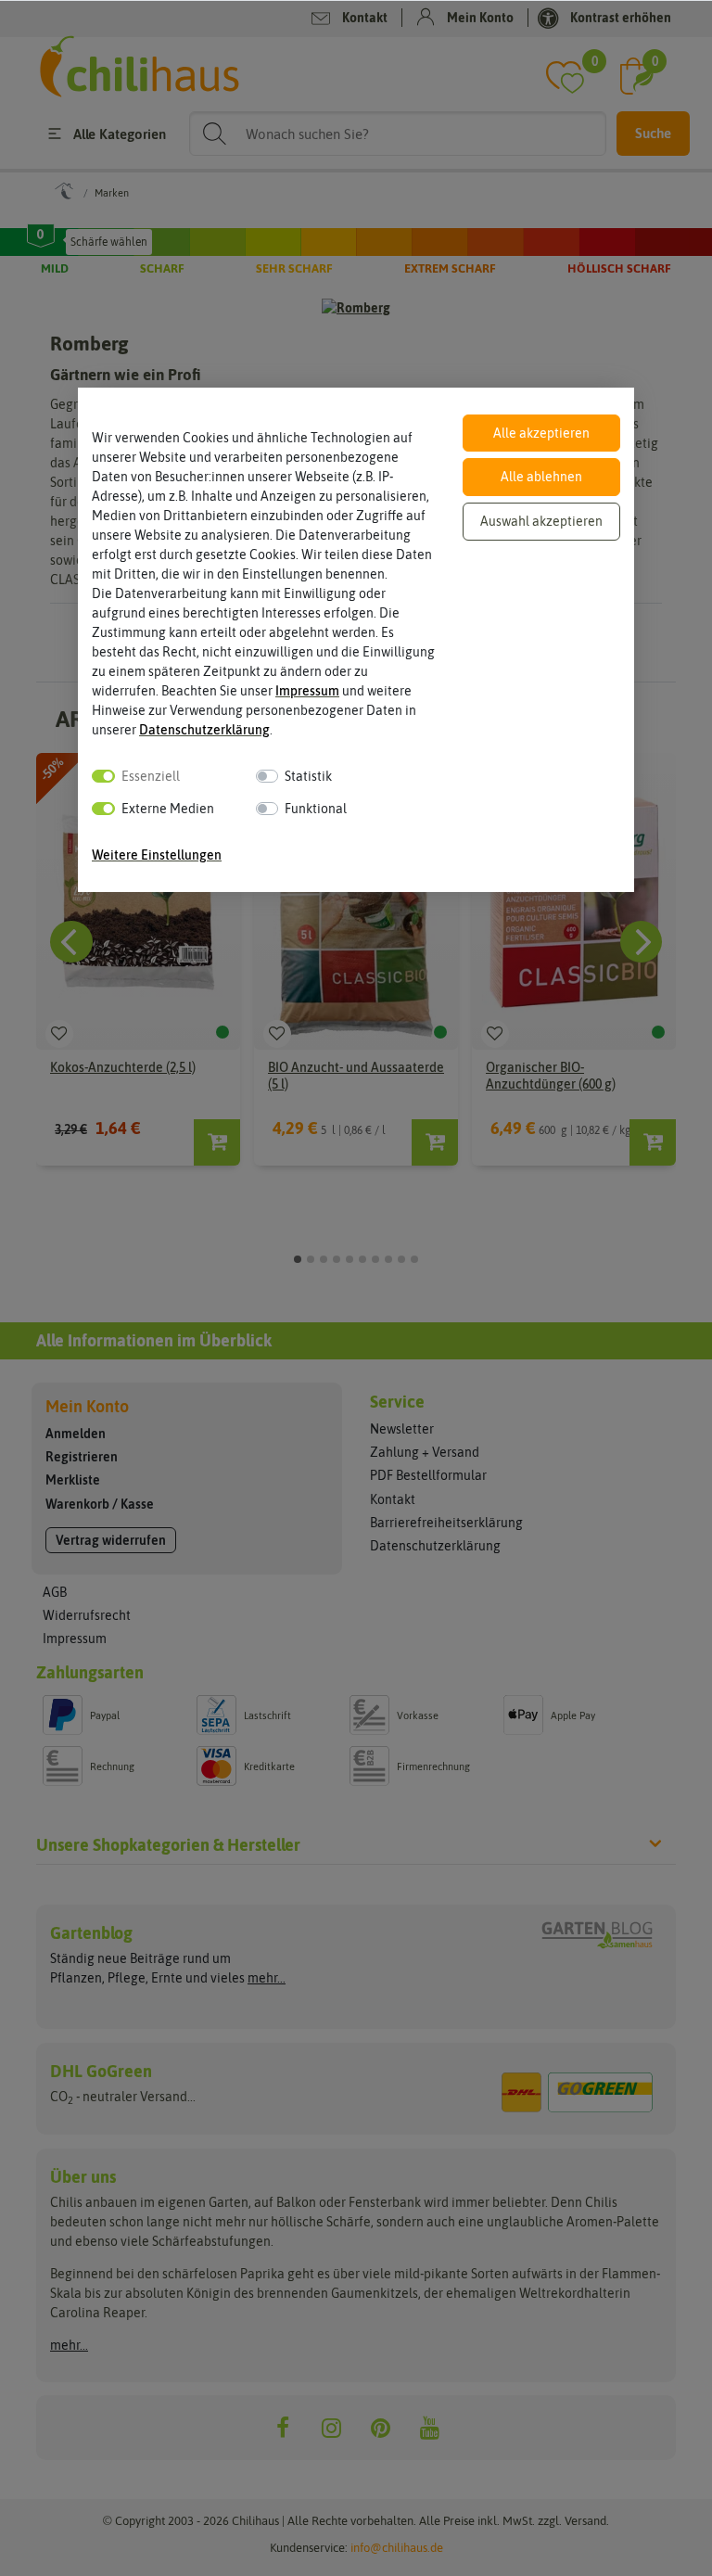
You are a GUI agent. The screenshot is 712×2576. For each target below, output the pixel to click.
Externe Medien (168, 809)
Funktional (316, 809)
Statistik (308, 776)
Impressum (307, 691)
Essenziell (151, 776)
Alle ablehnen (541, 477)
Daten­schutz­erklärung (204, 730)
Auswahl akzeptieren (541, 521)
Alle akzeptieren (541, 433)
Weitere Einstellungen (157, 855)
